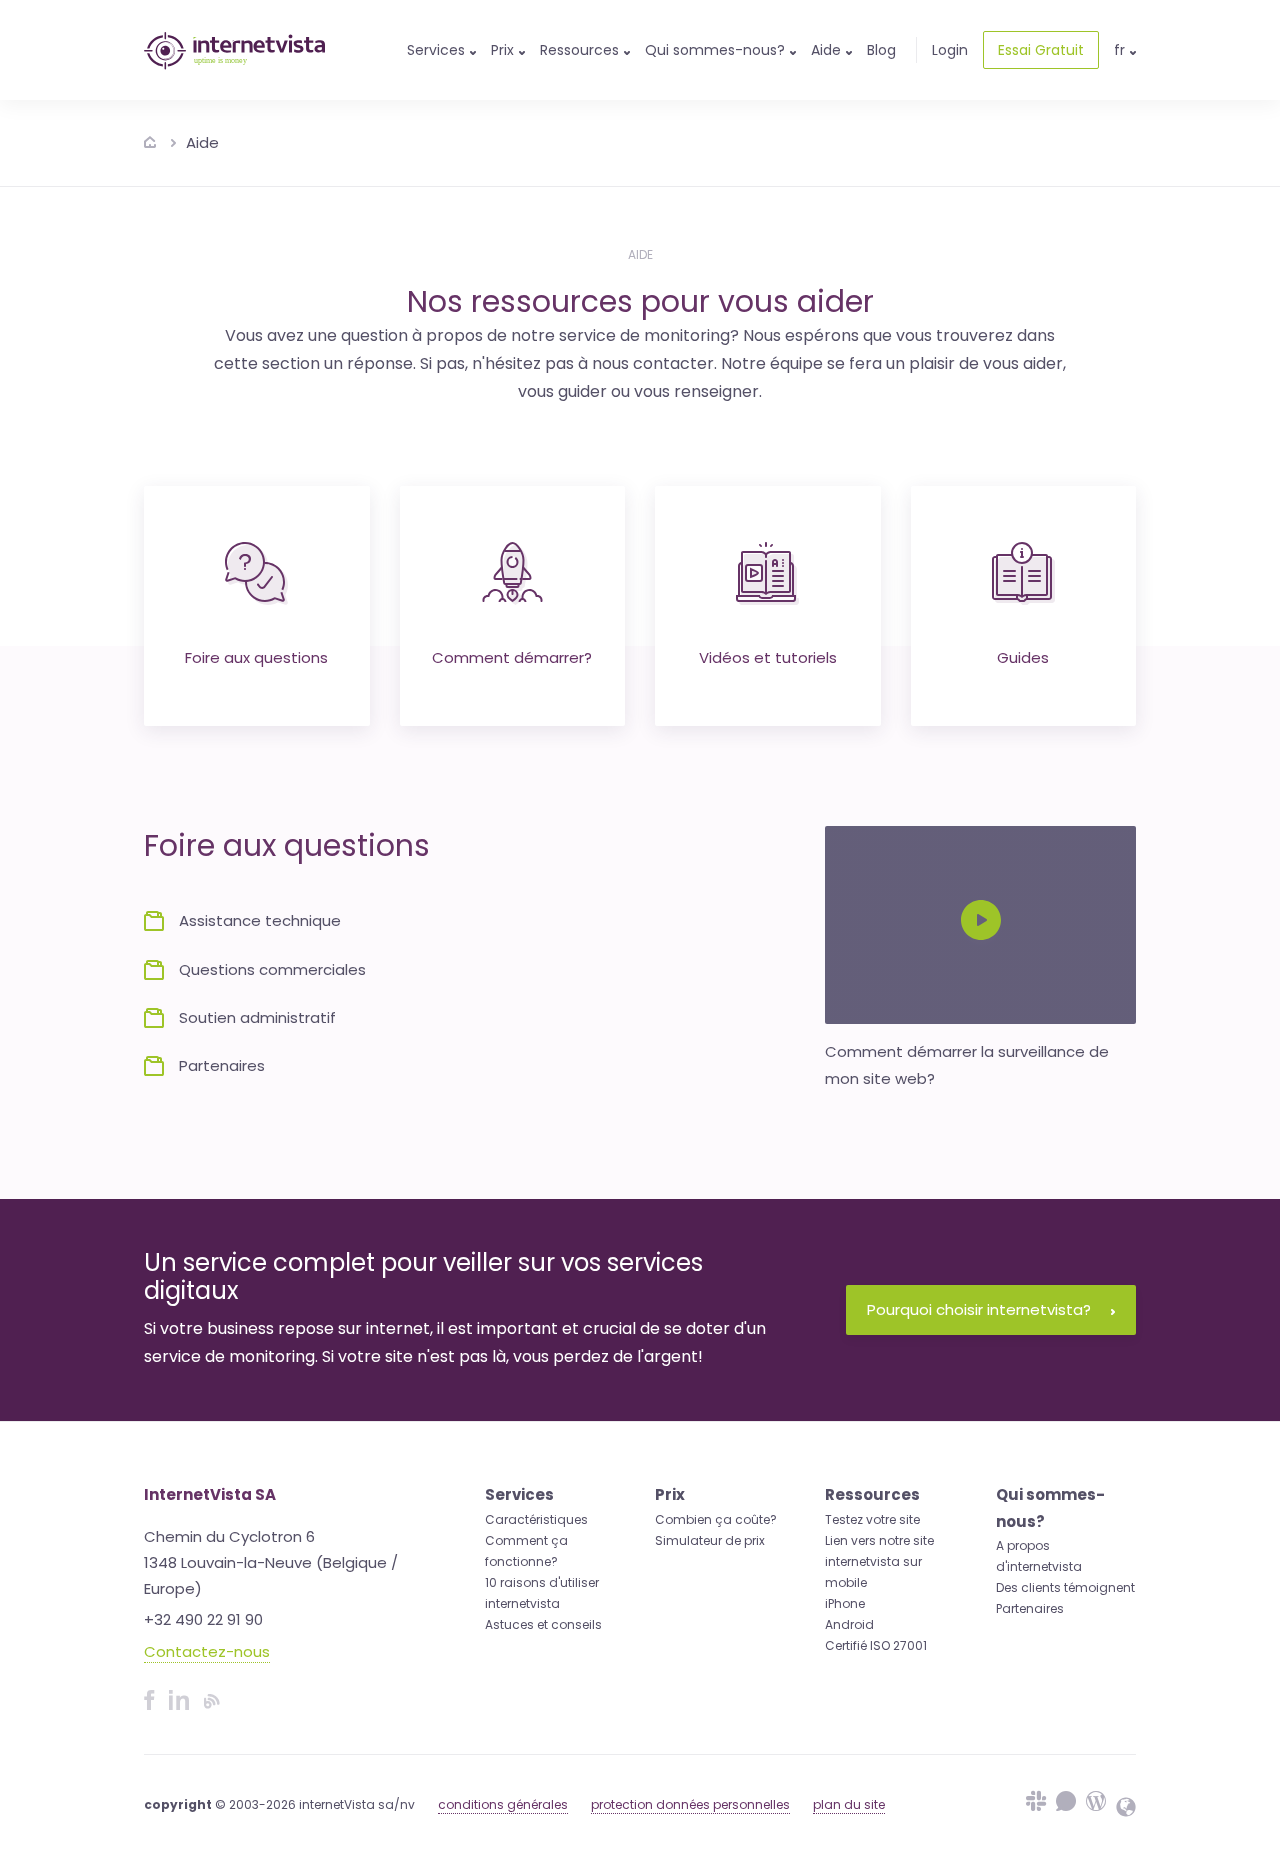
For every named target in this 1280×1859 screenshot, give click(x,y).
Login (950, 50)
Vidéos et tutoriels (768, 657)
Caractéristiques (536, 1519)
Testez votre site (872, 1519)
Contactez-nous (207, 1651)
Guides (1023, 657)
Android (849, 1624)
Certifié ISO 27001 (876, 1645)
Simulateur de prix (710, 1540)
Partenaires (1030, 1608)
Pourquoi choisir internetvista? (979, 1309)
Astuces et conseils (543, 1624)
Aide (202, 142)
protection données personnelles (690, 1804)
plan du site (849, 1804)
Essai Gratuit (1041, 50)
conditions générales (503, 1804)
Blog (881, 50)
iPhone (845, 1603)
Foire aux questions (256, 657)
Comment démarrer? (512, 657)
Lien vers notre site (879, 1540)
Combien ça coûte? (716, 1519)
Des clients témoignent (1065, 1587)
